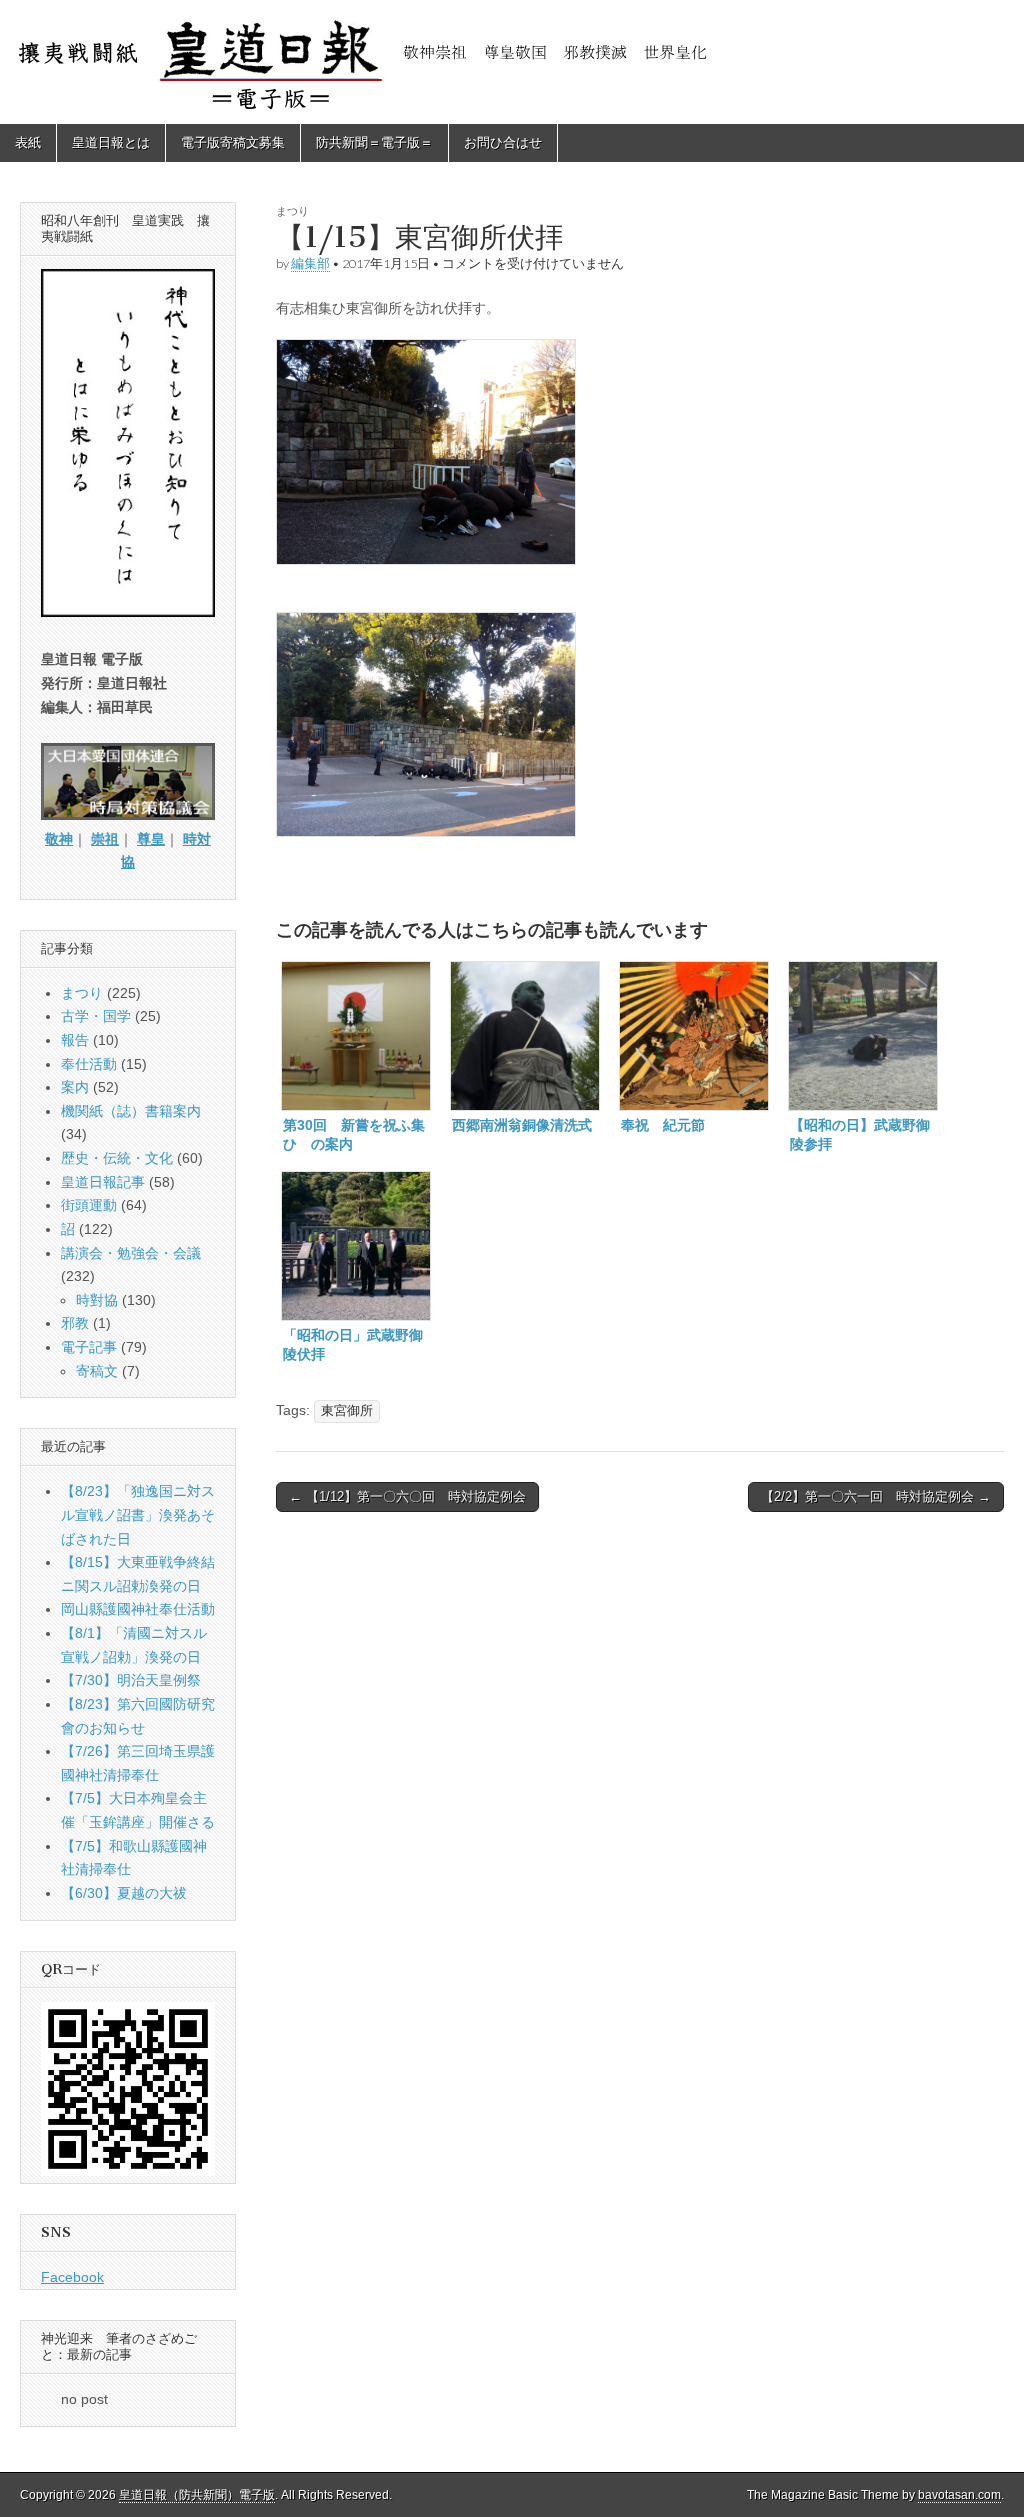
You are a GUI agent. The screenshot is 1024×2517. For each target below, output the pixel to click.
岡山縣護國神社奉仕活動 (138, 1609)
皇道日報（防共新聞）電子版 (197, 2495)
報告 (75, 1040)
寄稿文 (97, 1371)
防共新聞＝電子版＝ (374, 142)
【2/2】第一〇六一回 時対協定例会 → (876, 1496)
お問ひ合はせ (503, 142)
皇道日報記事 (103, 1182)
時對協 (97, 1300)
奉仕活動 (89, 1064)
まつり (292, 210)
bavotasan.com (959, 2495)
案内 (75, 1087)
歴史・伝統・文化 (117, 1158)
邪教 (75, 1323)
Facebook (72, 2277)
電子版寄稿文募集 (233, 142)
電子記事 (89, 1347)
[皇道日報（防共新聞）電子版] (512, 62)
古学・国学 (96, 1016)
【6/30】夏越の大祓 (124, 1893)
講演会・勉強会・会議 (131, 1253)
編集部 (310, 263)
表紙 (28, 142)
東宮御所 (347, 1411)
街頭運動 (89, 1205)
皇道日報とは (111, 142)
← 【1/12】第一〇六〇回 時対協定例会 (407, 1496)
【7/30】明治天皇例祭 (131, 1680)
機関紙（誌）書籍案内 (131, 1111)
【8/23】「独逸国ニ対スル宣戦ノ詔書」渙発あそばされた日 (138, 1514)
